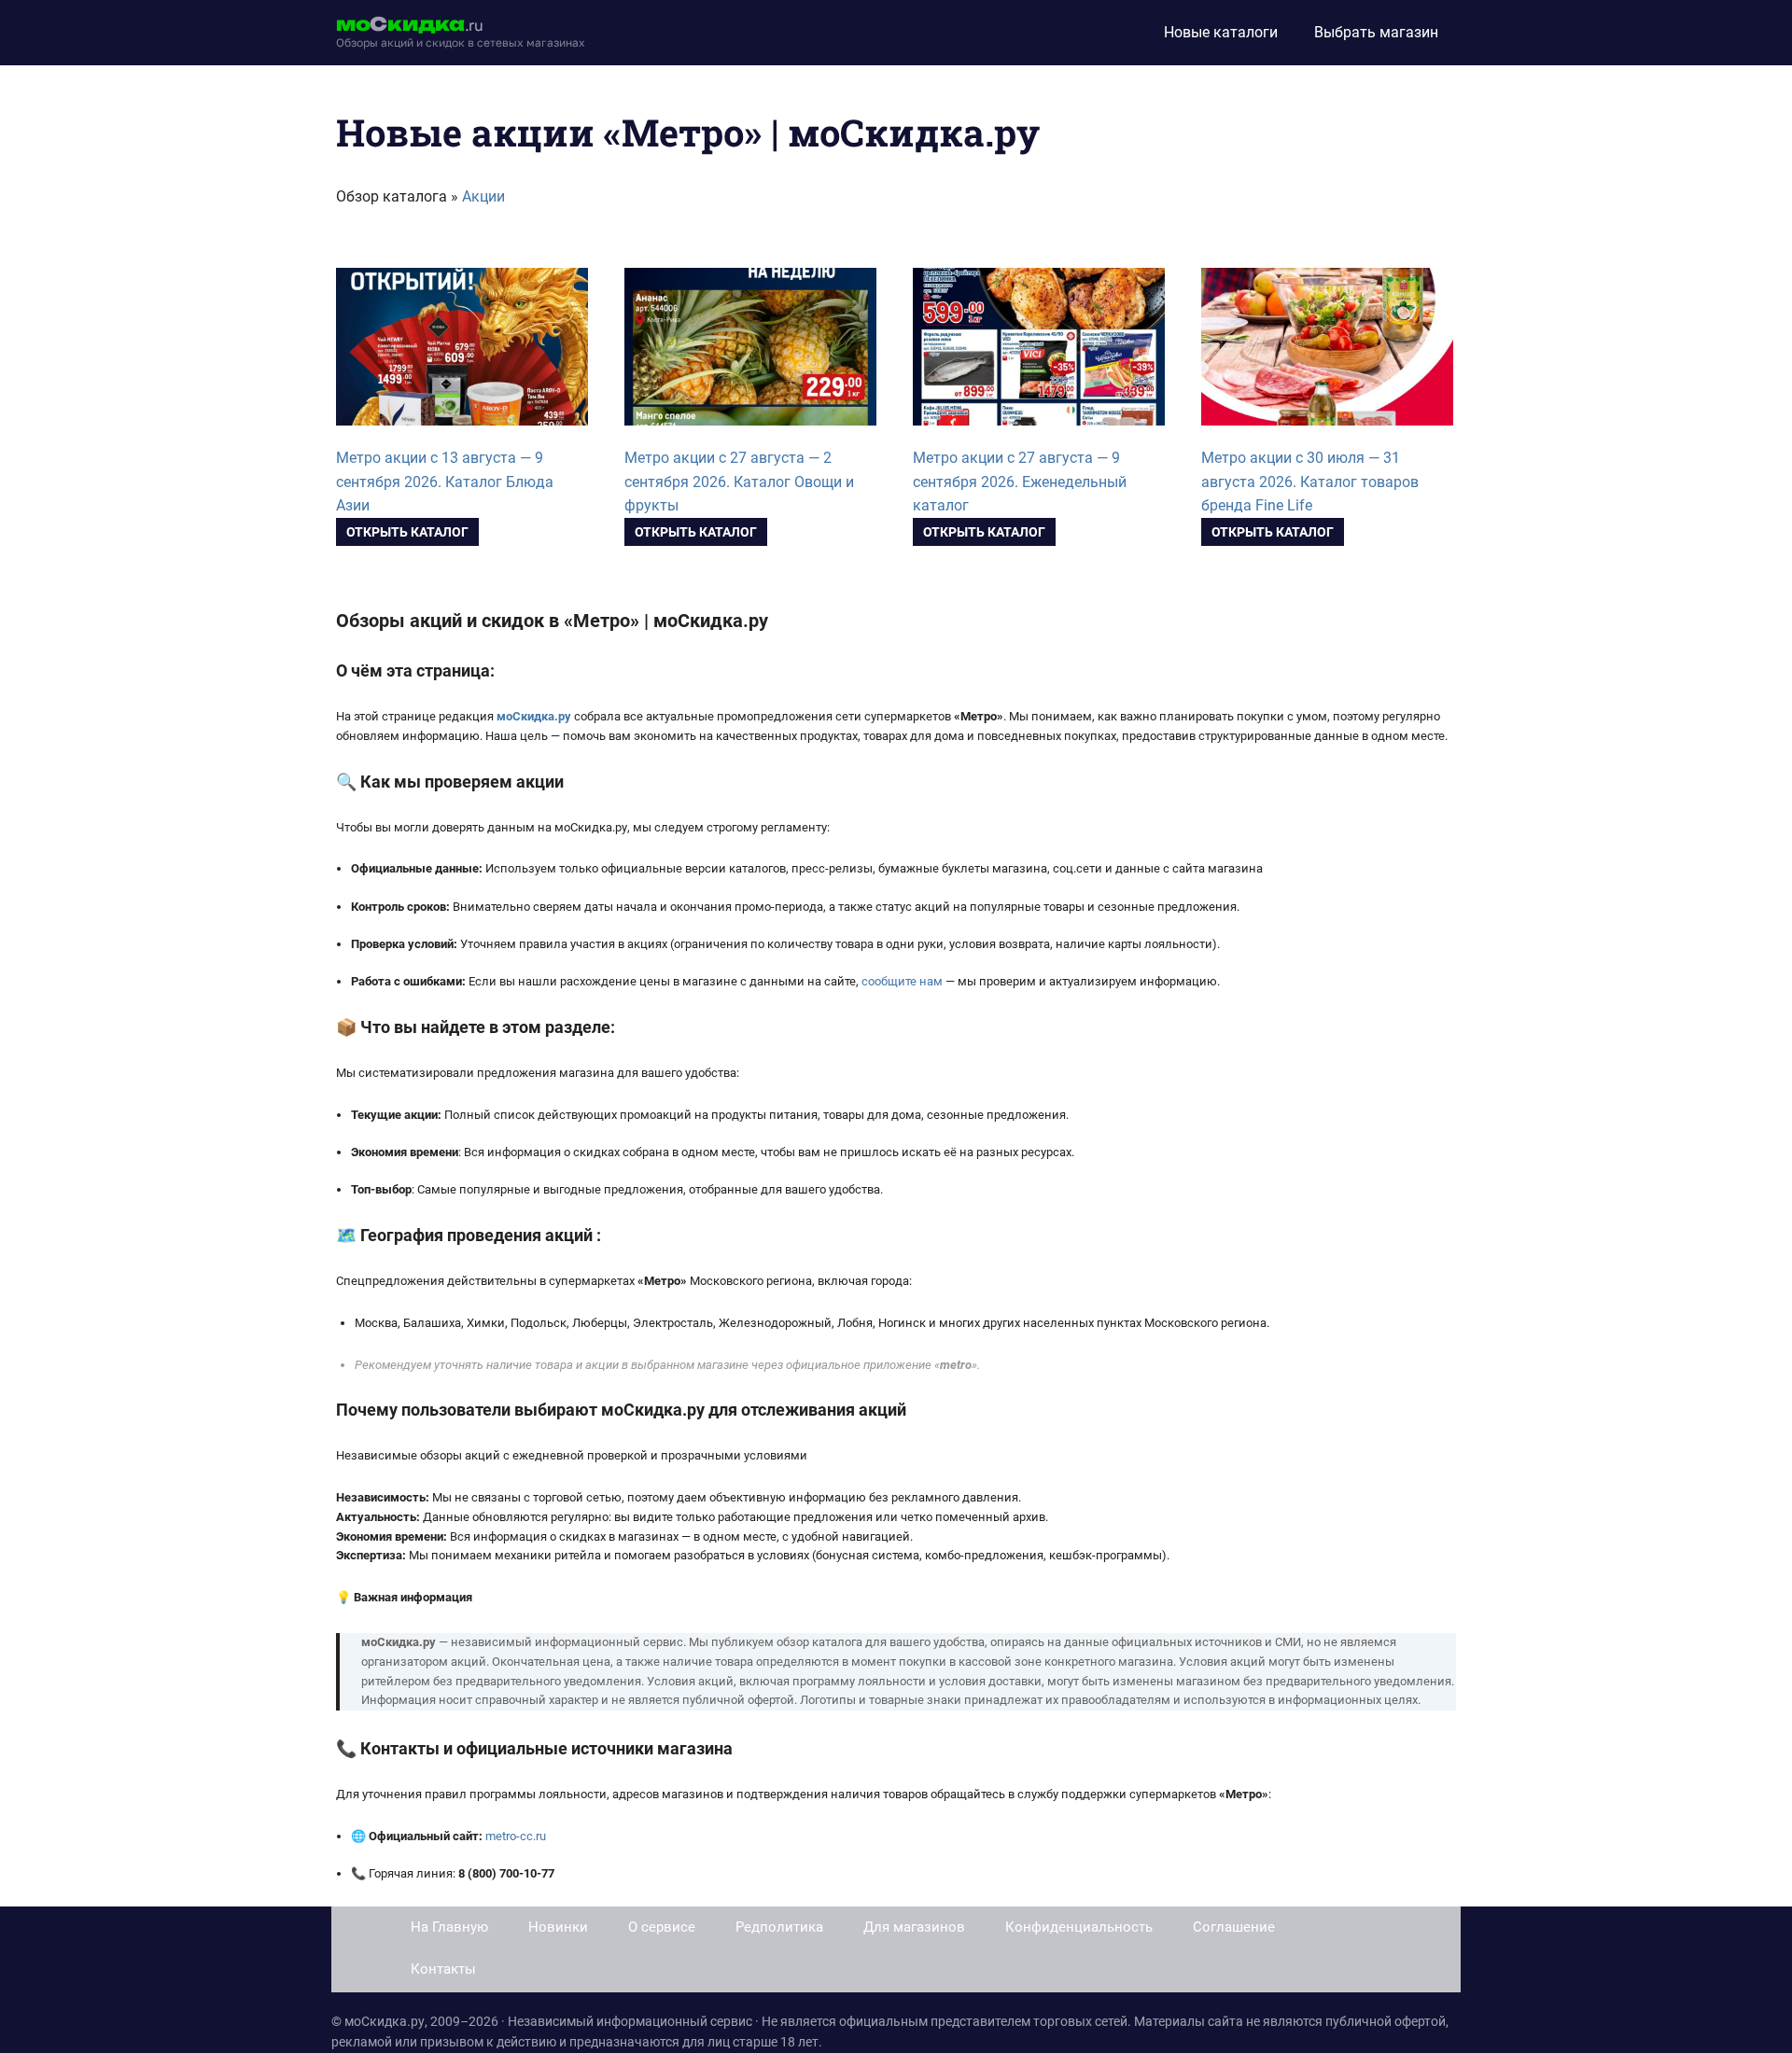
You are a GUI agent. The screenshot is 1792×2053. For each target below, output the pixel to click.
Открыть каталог (407, 532)
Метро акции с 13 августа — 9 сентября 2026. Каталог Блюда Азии (445, 482)
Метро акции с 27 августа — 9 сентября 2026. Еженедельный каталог (1020, 482)
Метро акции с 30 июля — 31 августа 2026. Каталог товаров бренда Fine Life (1310, 482)
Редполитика (779, 1927)
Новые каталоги (1221, 32)
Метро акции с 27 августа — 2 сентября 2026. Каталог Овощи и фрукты (739, 482)
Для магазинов (914, 1927)
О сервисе (662, 1927)
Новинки (558, 1927)
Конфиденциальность (1079, 1927)
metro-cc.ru (516, 1836)
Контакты (443, 1969)
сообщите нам (902, 981)
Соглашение (1234, 1927)
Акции (483, 196)
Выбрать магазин (1376, 32)
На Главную (449, 1927)
